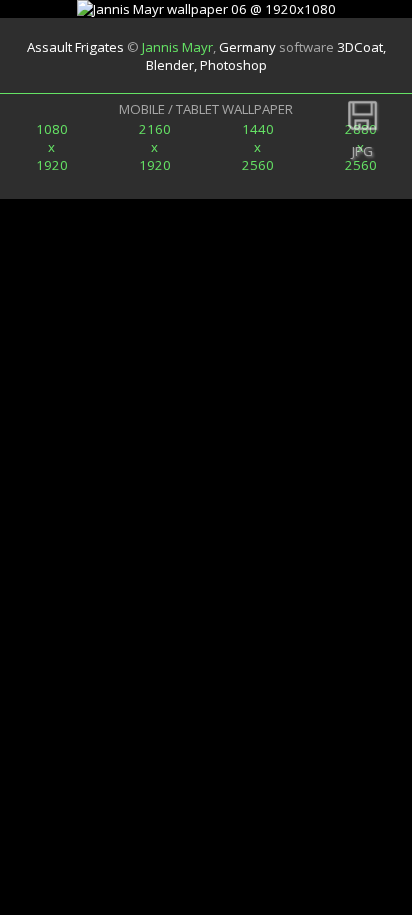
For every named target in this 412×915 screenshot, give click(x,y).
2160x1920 (155, 147)
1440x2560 (258, 147)
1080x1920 (52, 147)
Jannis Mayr (177, 47)
